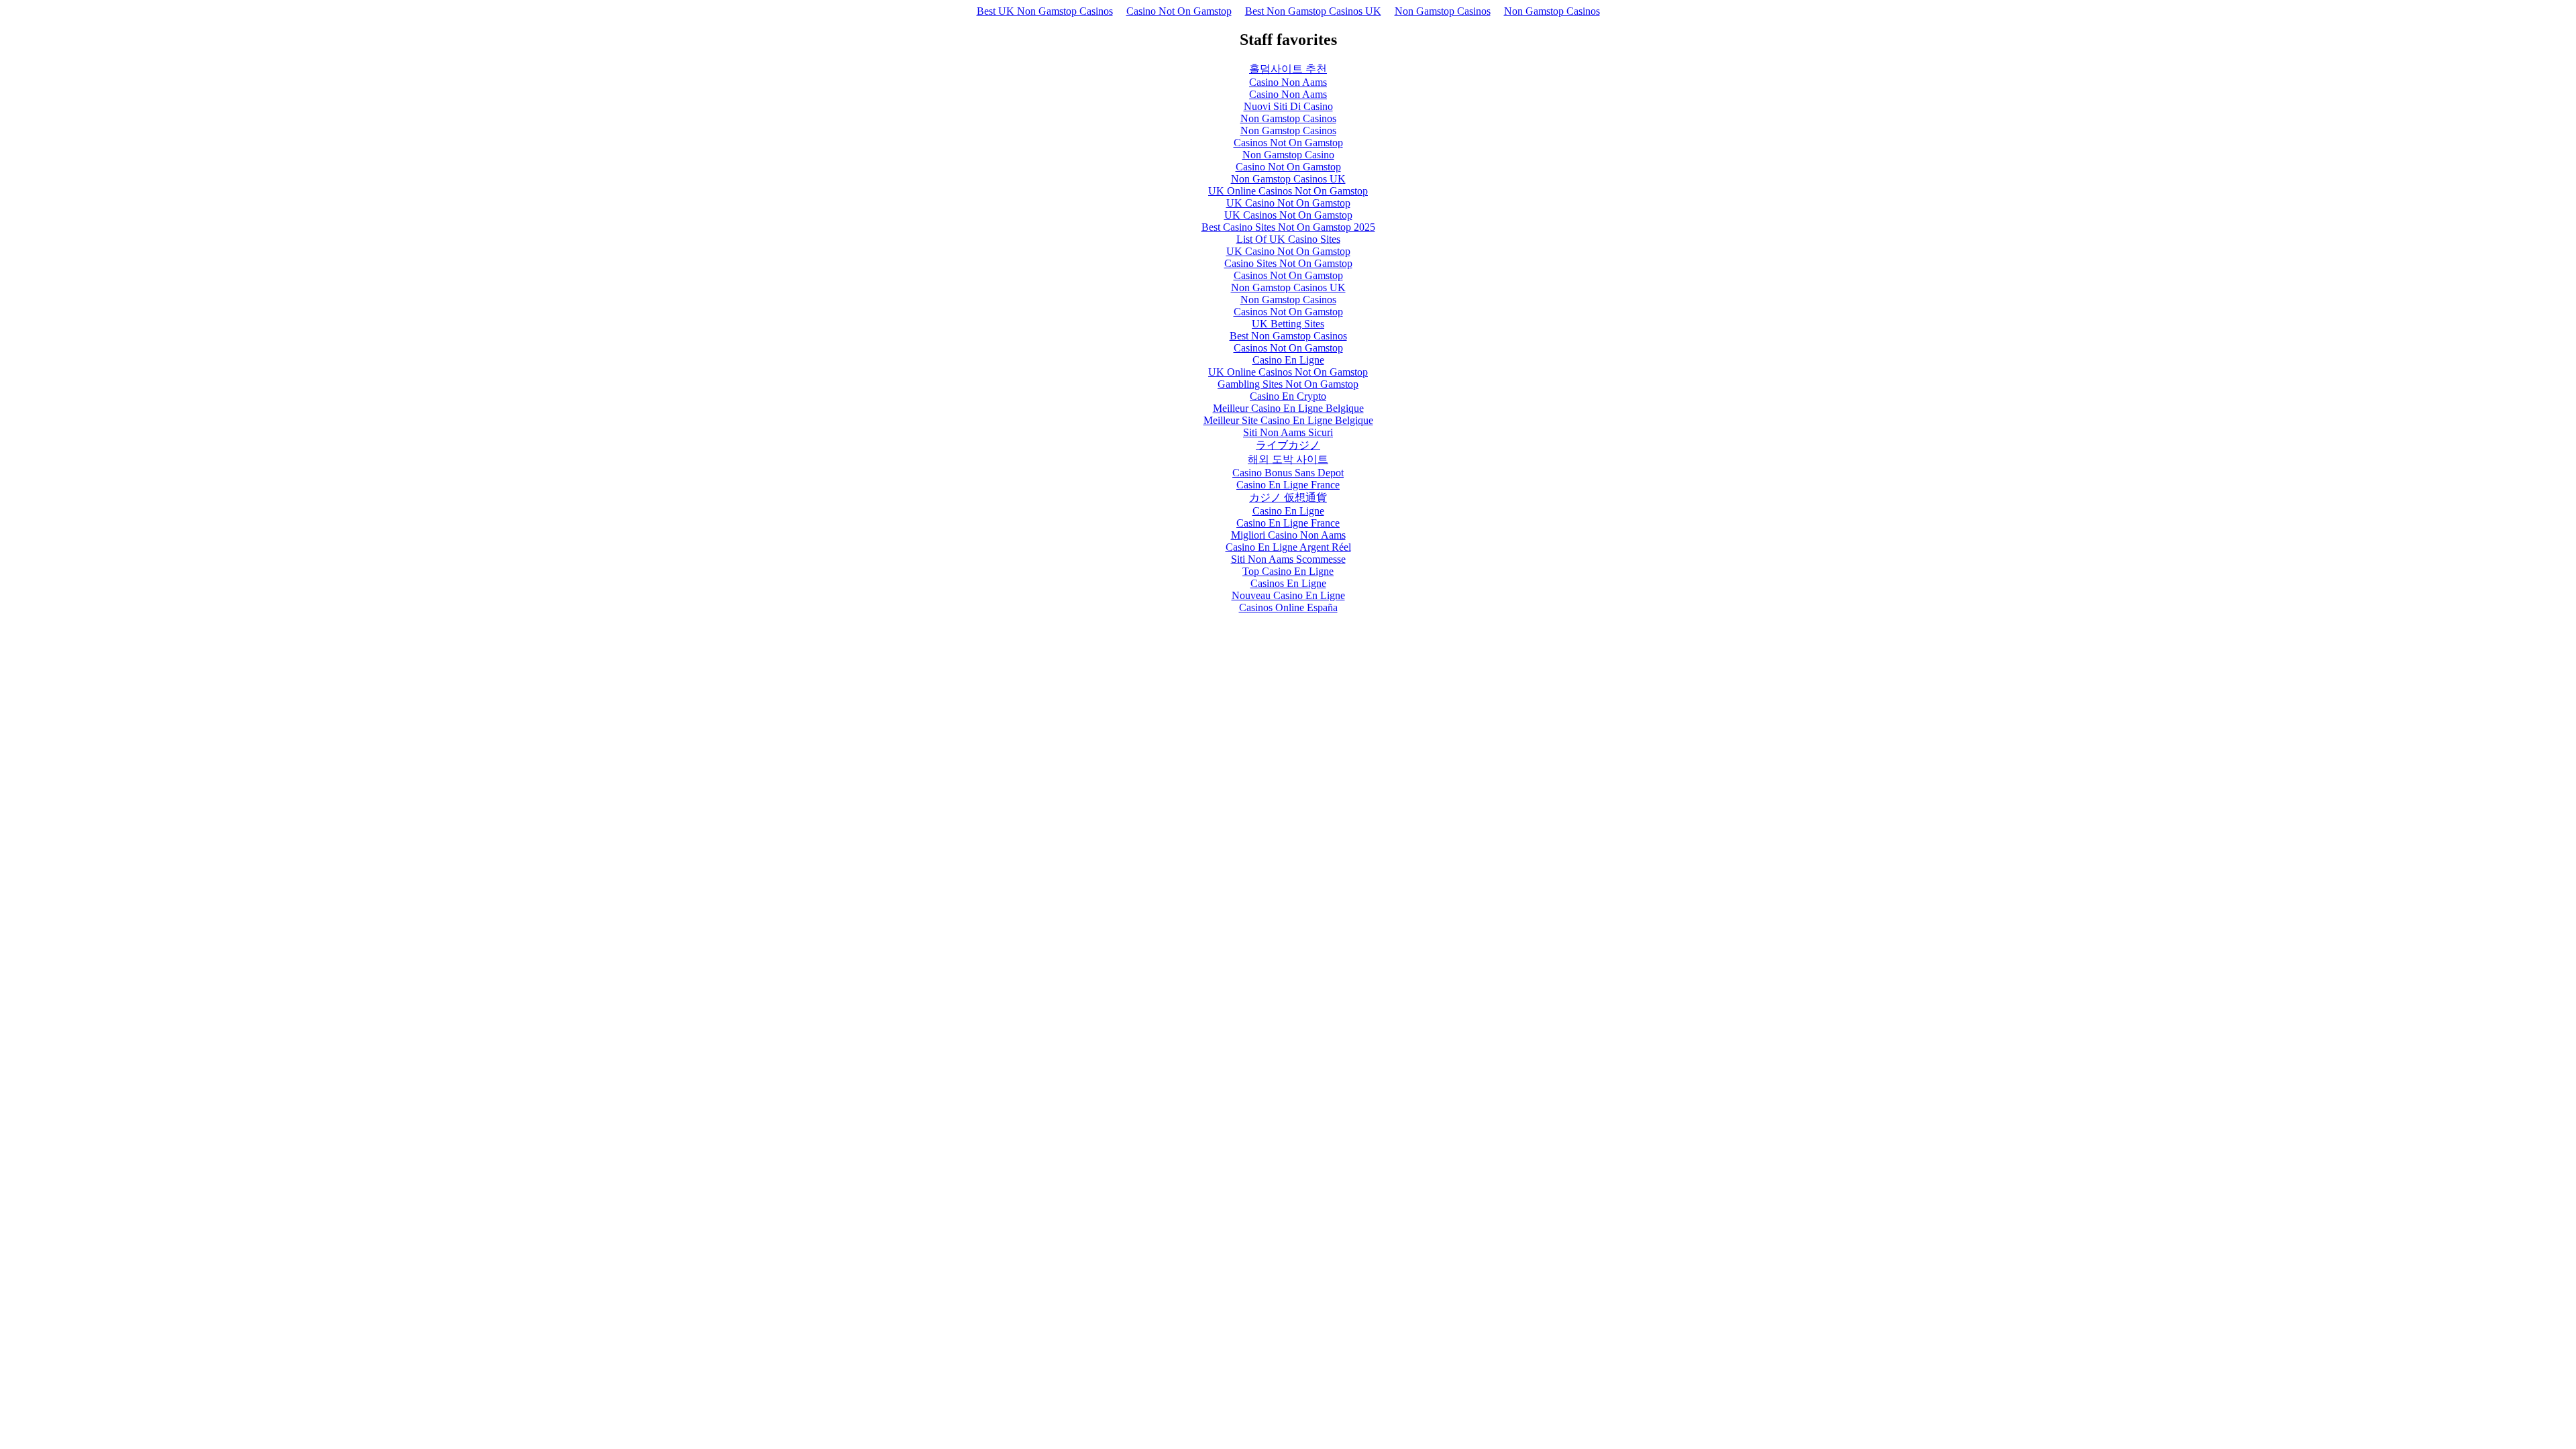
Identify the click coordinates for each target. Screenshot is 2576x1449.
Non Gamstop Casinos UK (1288, 179)
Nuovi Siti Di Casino (1288, 106)
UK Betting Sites (1288, 324)
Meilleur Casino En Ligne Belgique (1288, 408)
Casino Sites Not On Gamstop (1288, 263)
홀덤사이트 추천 (1288, 69)
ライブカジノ (1288, 445)
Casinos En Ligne (1288, 583)
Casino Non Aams (1288, 82)
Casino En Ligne (1288, 360)
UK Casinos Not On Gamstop (1288, 215)
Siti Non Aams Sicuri (1288, 432)
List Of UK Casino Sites (1288, 239)
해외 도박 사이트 (1288, 459)
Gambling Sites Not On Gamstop (1288, 384)
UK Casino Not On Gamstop (1288, 203)
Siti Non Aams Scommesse (1288, 559)
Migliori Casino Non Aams (1288, 535)
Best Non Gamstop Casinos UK (1313, 11)
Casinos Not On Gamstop (1288, 143)
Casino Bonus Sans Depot (1288, 473)
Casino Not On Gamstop (1179, 11)
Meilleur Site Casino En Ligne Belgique (1288, 420)
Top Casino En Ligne (1288, 571)
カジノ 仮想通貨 (1288, 497)
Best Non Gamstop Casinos (1288, 336)
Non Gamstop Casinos (1443, 11)
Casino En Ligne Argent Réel (1288, 547)
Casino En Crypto (1288, 396)
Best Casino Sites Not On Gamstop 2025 (1288, 227)
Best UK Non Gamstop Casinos (1045, 11)
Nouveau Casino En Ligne (1288, 595)
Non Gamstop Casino (1288, 155)
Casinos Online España (1288, 607)
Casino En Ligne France (1288, 485)
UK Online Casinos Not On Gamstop (1288, 191)
